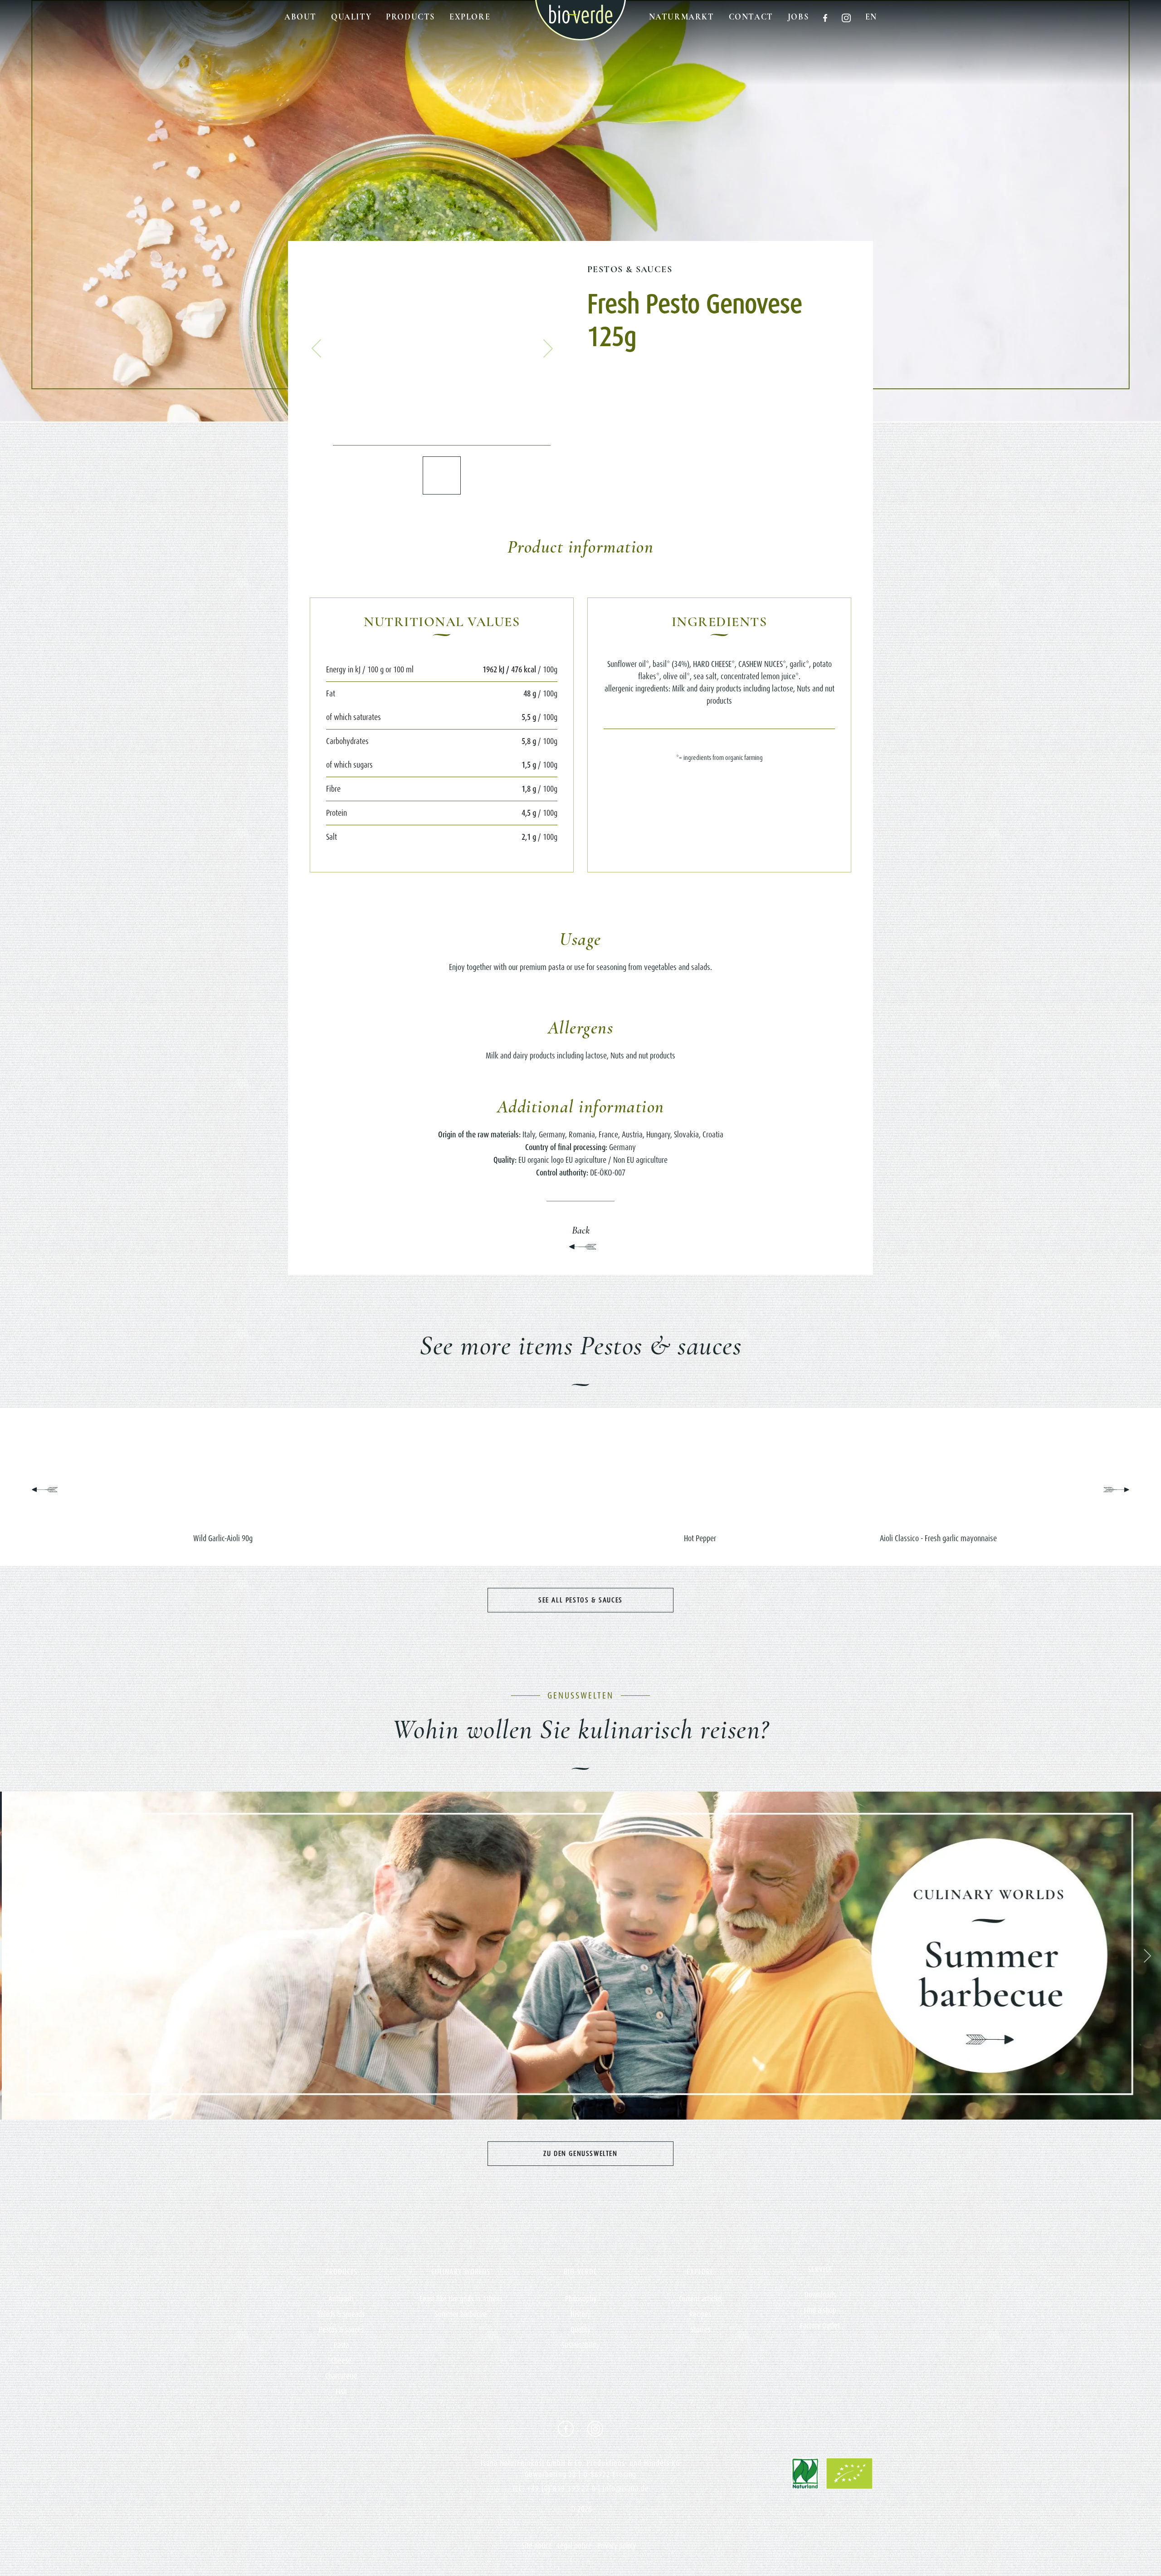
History (580, 2314)
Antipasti (341, 2299)
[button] (317, 348)
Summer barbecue (461, 2314)
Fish (341, 2391)
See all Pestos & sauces (580, 1600)
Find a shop (820, 2310)
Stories (700, 2330)
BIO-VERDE (580, 2272)
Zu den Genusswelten (580, 2153)
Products (410, 17)
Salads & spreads (341, 2314)
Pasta (341, 2345)
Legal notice (575, 2546)
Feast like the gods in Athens (461, 2299)
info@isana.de (626, 2488)
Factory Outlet (820, 2326)
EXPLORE (700, 2272)
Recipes (700, 2314)
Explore (470, 17)
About (300, 17)
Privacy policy (617, 2546)
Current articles (700, 2299)
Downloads (820, 2295)
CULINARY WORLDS (461, 2272)
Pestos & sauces (630, 269)
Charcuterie (341, 2376)
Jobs (798, 17)
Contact (751, 17)
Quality (351, 17)
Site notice (537, 2546)
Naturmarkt (682, 17)
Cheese (341, 2361)
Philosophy (581, 2299)
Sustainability (580, 2345)
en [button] (871, 17)
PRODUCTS (341, 2272)
